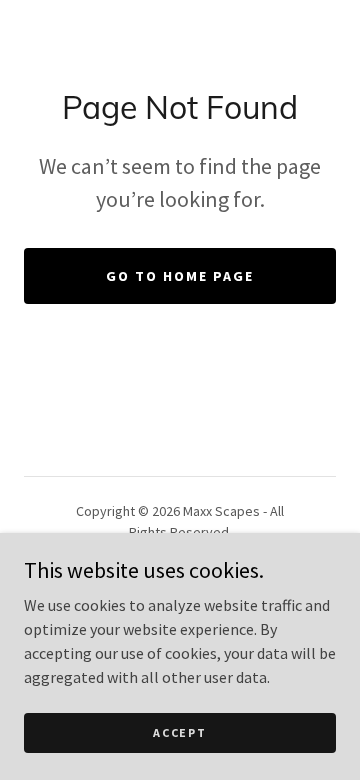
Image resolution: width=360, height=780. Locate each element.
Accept (179, 732)
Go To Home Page (180, 276)
